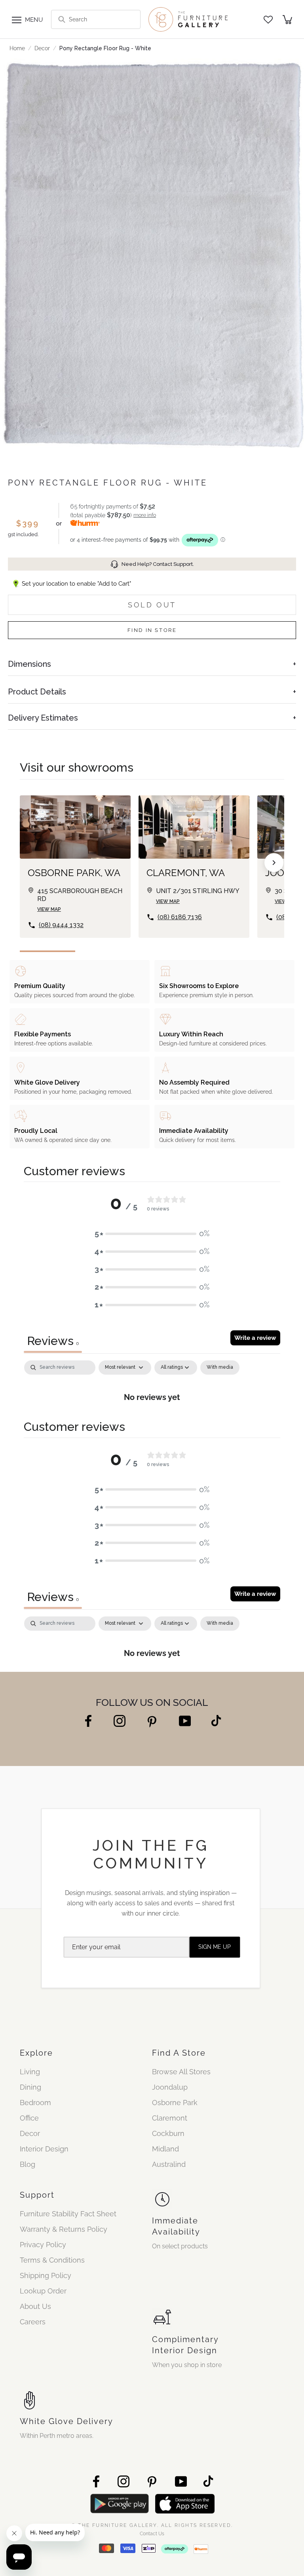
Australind (169, 2164)
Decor (30, 2133)
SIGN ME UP (215, 1947)
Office (29, 2118)
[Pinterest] (152, 1721)
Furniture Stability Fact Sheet (68, 2214)
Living (30, 2072)
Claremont (170, 2118)
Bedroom (35, 2103)
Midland (165, 2149)
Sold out (152, 605)
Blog (28, 2164)
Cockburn (168, 2133)
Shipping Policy (46, 2275)
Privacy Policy (43, 2245)
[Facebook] (88, 1721)
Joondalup (170, 2087)
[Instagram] (120, 1721)
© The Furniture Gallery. (152, 2525)
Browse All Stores (181, 2072)
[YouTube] (185, 1721)
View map (49, 909)
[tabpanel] (152, 1386)
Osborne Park (175, 2103)
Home (17, 48)
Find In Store (152, 630)
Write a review (255, 1338)
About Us (35, 2306)
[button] (152, 1234)
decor (42, 48)
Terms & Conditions (52, 2260)
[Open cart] (287, 20)
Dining (30, 2087)
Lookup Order (43, 2291)
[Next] (274, 863)
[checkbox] (220, 1368)
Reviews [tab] (53, 1341)
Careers (33, 2322)
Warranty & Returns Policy (64, 2229)
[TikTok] (216, 1721)
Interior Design (44, 2149)
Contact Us (152, 2534)
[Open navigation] (17, 19)
